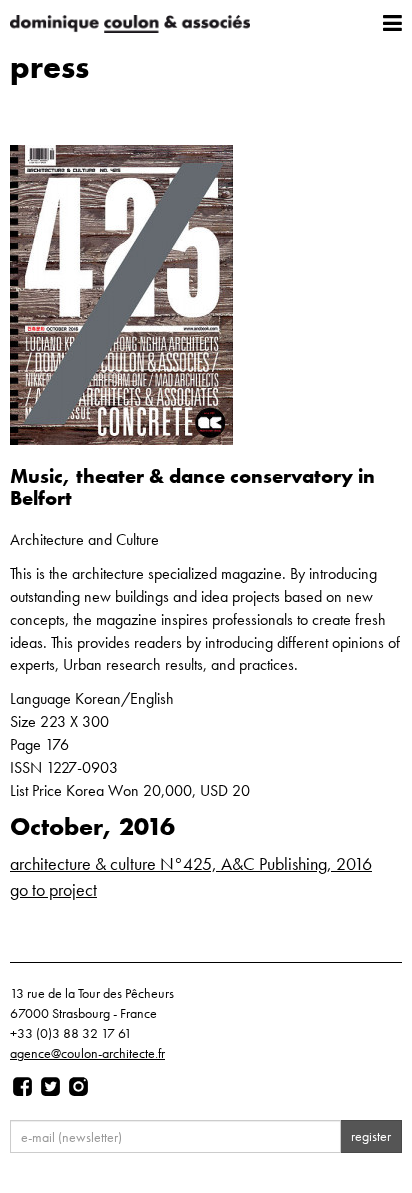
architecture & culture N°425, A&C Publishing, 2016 (191, 863)
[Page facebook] (22, 1087)
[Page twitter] (50, 1087)
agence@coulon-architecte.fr (87, 1053)
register (371, 1136)
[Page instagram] (78, 1087)
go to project (53, 889)
